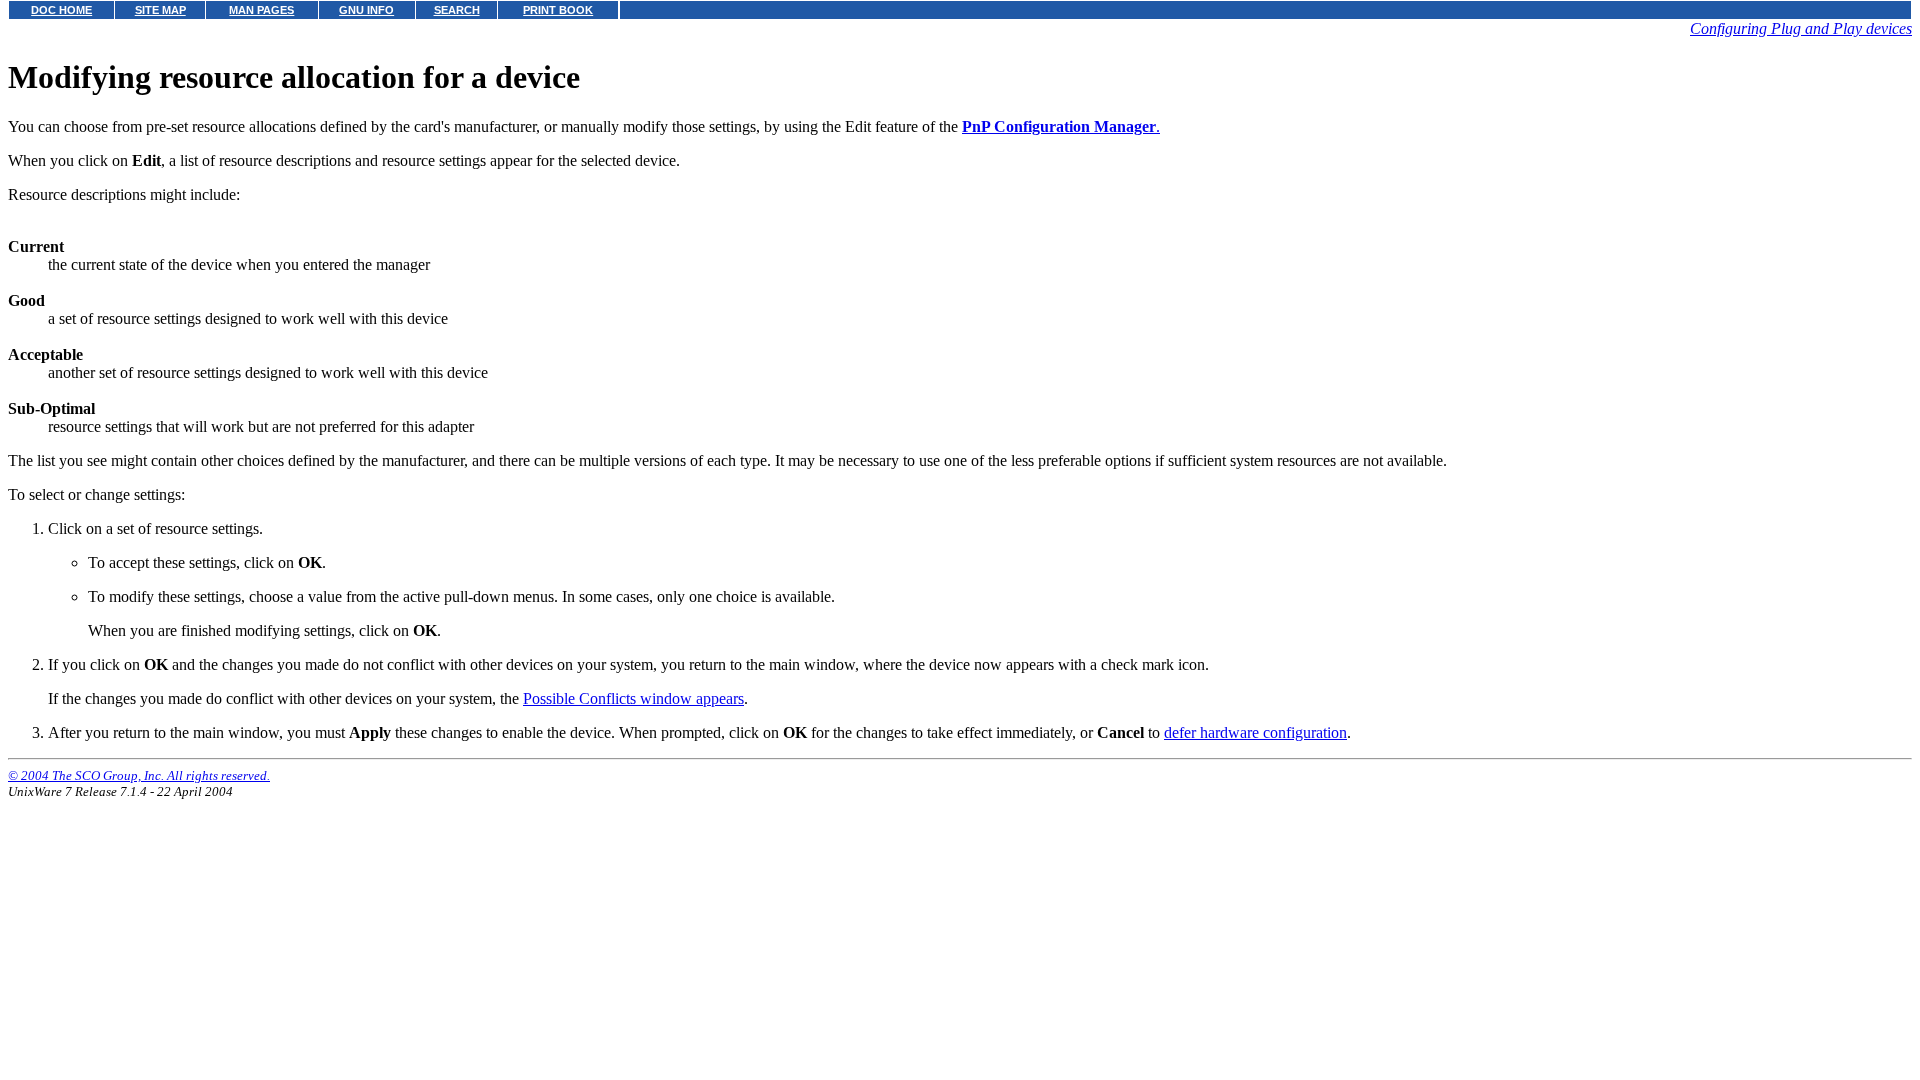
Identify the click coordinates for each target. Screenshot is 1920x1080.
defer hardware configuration (1255, 732)
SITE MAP (160, 10)
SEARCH (457, 10)
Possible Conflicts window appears (633, 698)
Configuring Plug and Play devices (1801, 28)
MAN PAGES (261, 10)
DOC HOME (61, 10)
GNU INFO (366, 10)
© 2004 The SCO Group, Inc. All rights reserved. (139, 775)
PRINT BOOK (558, 10)
